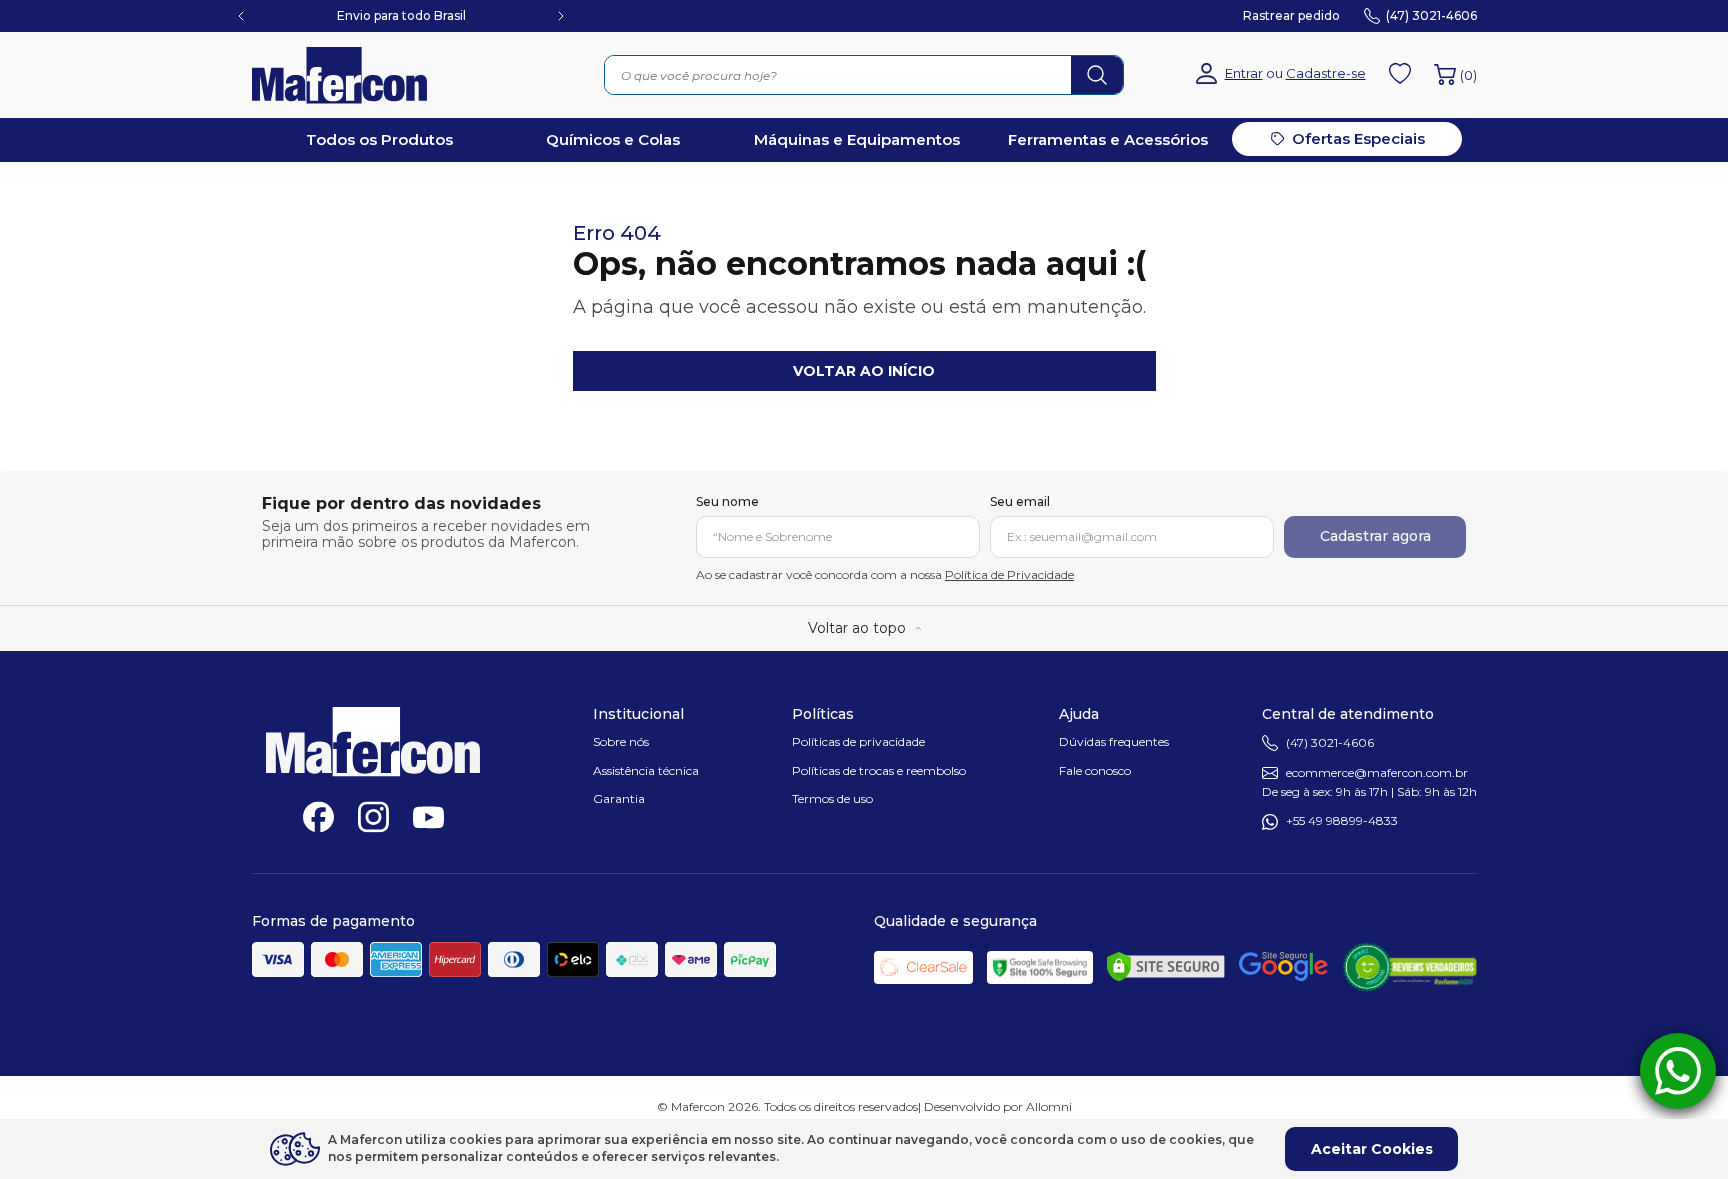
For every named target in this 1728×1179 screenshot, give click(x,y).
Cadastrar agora (1375, 536)
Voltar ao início (864, 371)
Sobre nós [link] (621, 742)
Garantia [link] (619, 799)
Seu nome (727, 502)
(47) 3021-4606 (1330, 742)
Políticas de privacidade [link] (858, 742)
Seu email (1020, 502)
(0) (1468, 75)
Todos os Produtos (379, 139)
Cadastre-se (1326, 73)
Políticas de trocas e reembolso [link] (879, 771)
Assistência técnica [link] (646, 771)
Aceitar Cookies (1372, 1149)
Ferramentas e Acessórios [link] (1108, 139)
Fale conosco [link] (1095, 771)
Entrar (1244, 73)
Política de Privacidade (1009, 574)
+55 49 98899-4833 (1342, 821)
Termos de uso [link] (832, 799)
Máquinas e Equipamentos (857, 139)
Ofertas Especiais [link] (1358, 138)
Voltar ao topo (857, 628)
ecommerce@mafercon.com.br (1377, 772)
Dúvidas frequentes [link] (1114, 742)
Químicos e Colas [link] (613, 139)
